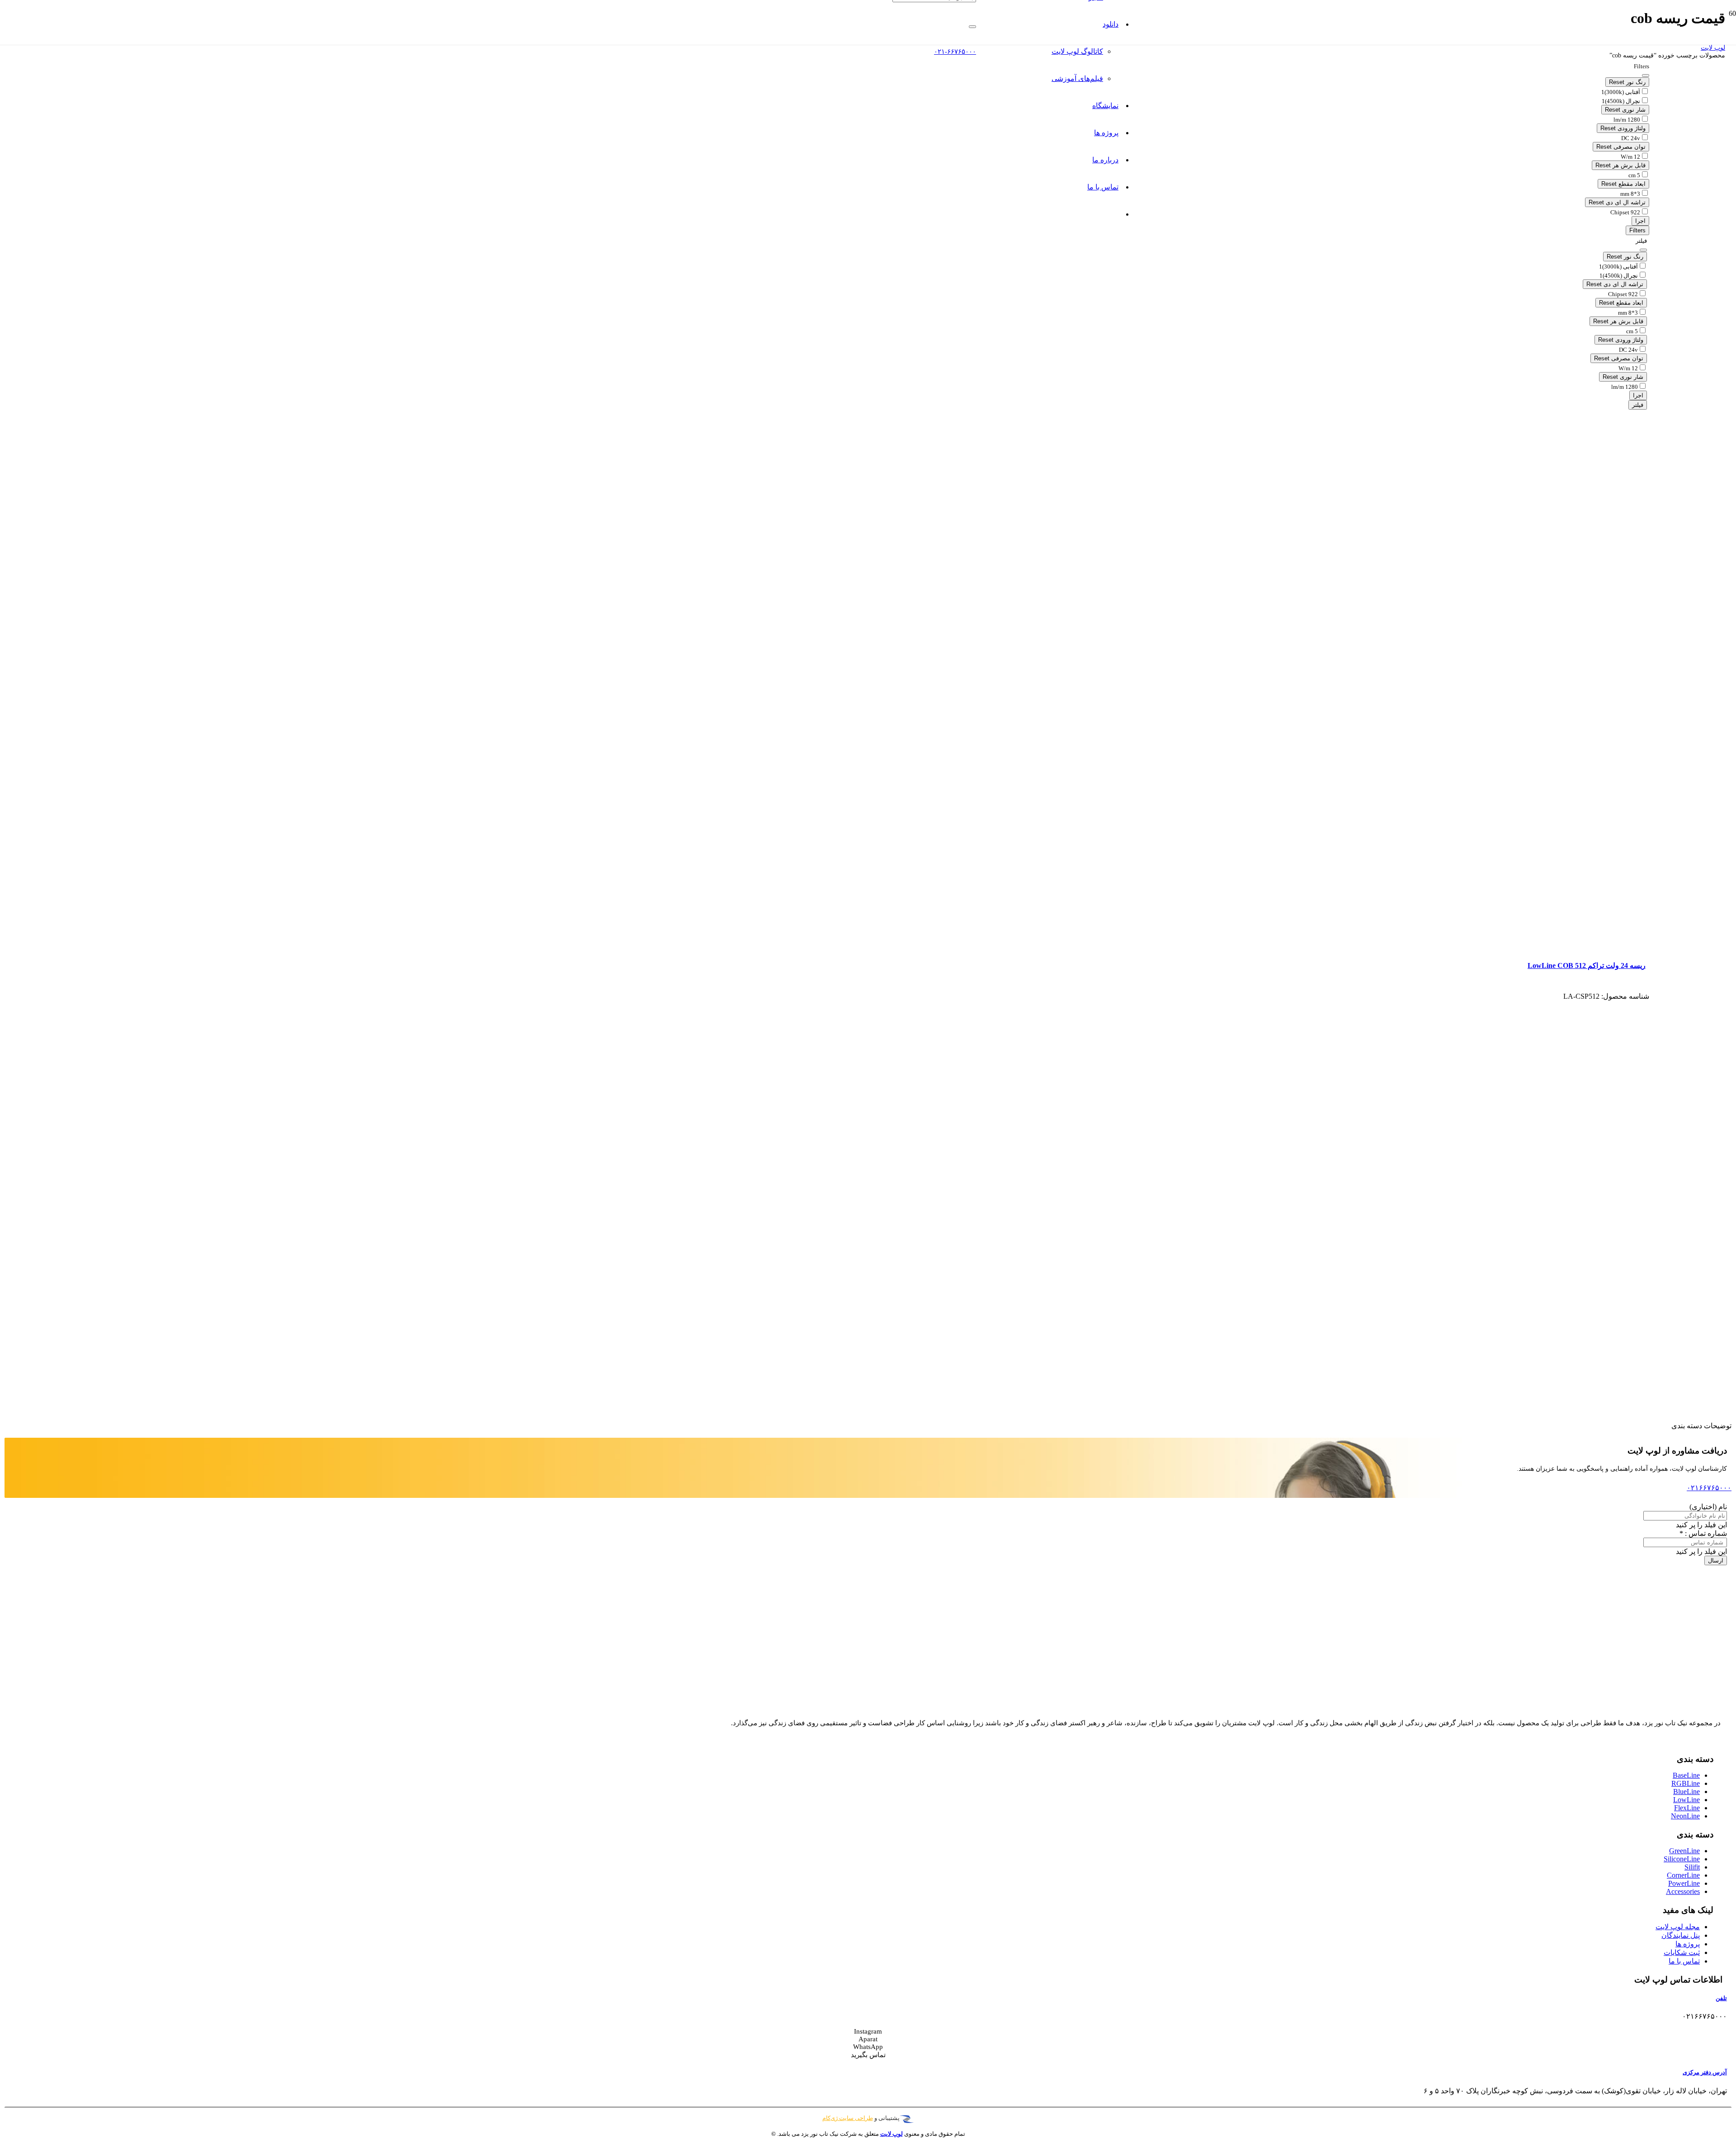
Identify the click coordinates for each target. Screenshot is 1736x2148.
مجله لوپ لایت (1678, 1927)
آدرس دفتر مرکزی (1705, 2072)
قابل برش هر (1620, 165)
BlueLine (1686, 1792)
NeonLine (1685, 1816)
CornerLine (1683, 1875)
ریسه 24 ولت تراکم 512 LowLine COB (1587, 965)
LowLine (1686, 1800)
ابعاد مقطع (1623, 184)
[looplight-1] (1663, 1706)
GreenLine (1684, 1851)
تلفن (1721, 1998)
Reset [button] (1617, 82)
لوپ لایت (1713, 48)
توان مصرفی (1621, 147)
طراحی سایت (855, 2118)
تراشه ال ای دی (1617, 202)
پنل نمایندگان (1681, 1935)
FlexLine (1687, 1808)
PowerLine (1684, 1883)
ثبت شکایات (1682, 1952)
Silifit (1692, 1867)
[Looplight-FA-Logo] (894, 99)
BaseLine (1686, 1775)
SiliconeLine (1682, 1859)
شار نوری (1625, 110)
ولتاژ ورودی (1623, 128)
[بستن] (972, 27)
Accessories (1683, 1891)
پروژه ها (1688, 1944)
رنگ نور (1627, 82)
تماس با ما (1684, 1961)
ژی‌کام (830, 2118)
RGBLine (1686, 1783)
